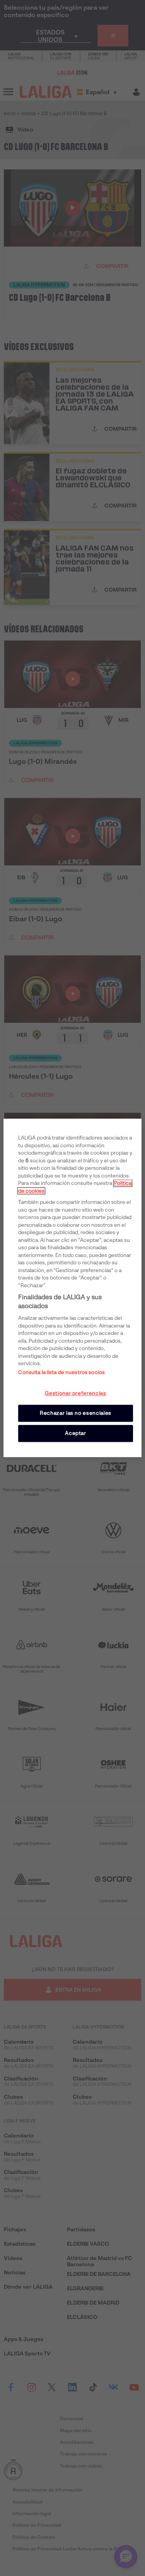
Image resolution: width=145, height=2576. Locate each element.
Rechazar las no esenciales (76, 1413)
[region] (72, 1288)
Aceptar (76, 1433)
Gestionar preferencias (75, 1393)
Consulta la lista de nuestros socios (61, 1372)
